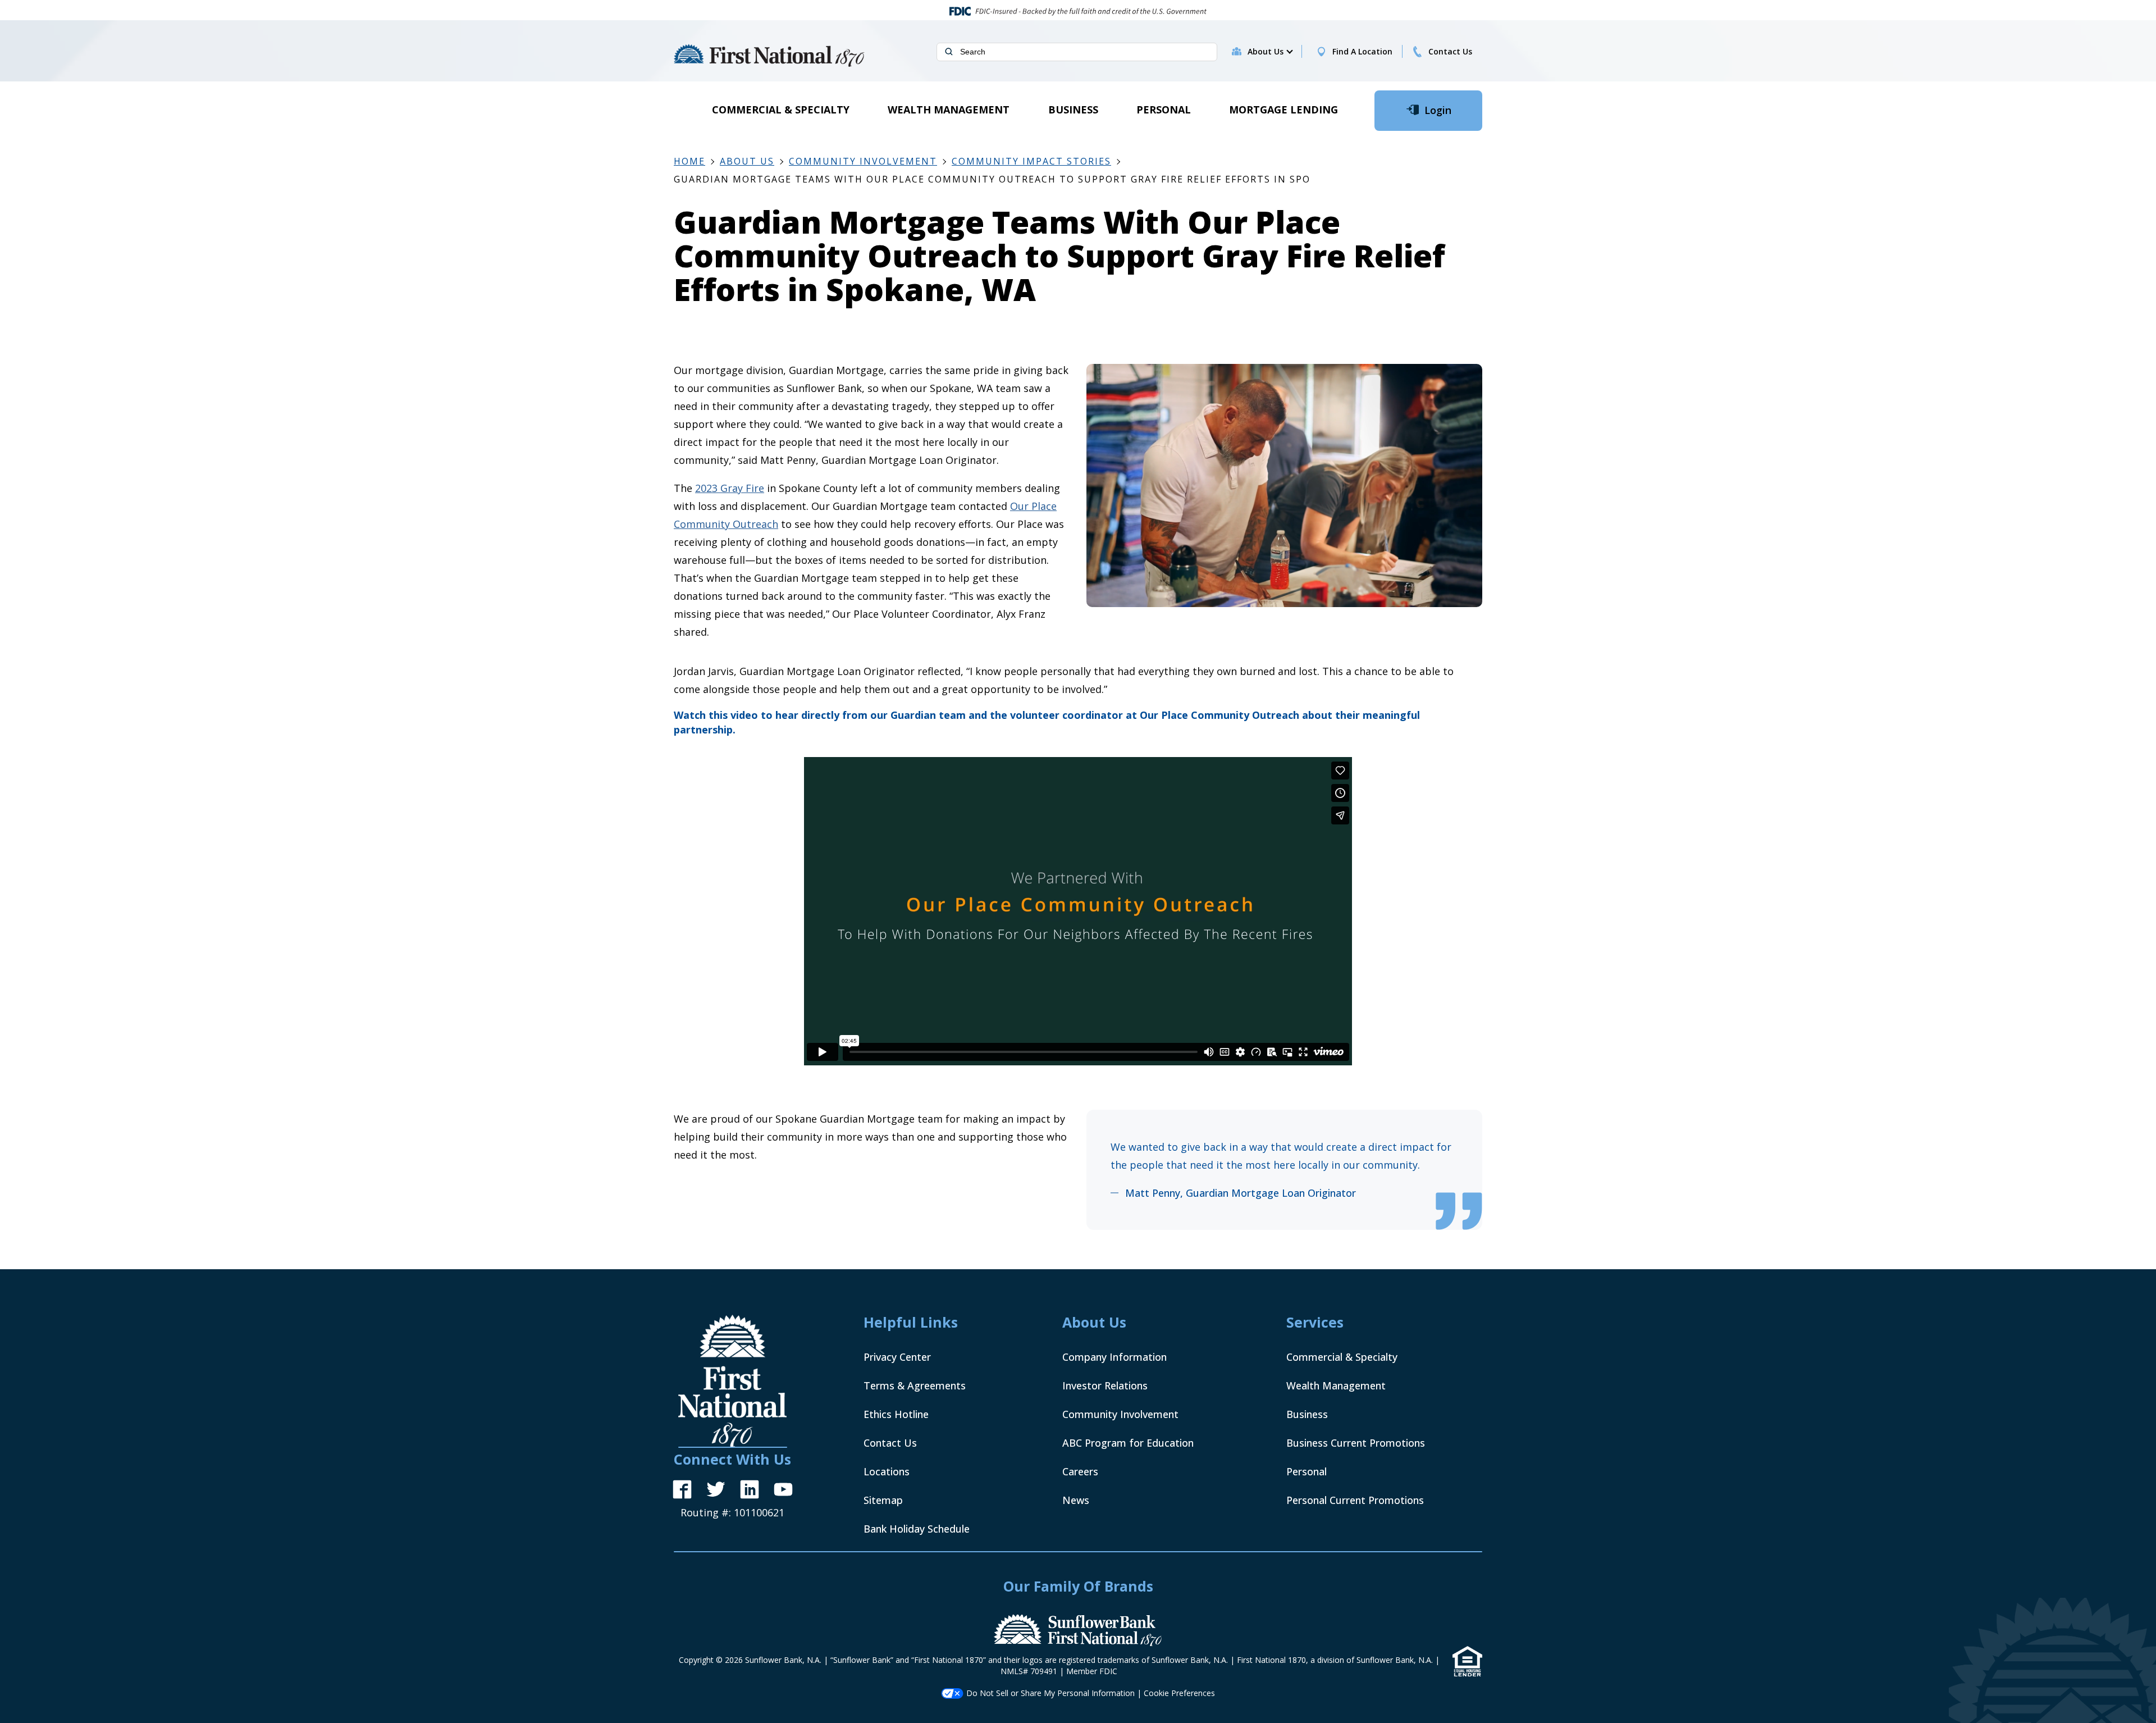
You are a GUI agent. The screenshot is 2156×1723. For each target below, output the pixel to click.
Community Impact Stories (1031, 161)
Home (689, 161)
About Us (747, 161)
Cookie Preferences (1179, 1693)
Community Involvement (863, 161)
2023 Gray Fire (730, 488)
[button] (1270, 52)
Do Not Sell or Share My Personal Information (1050, 1693)
